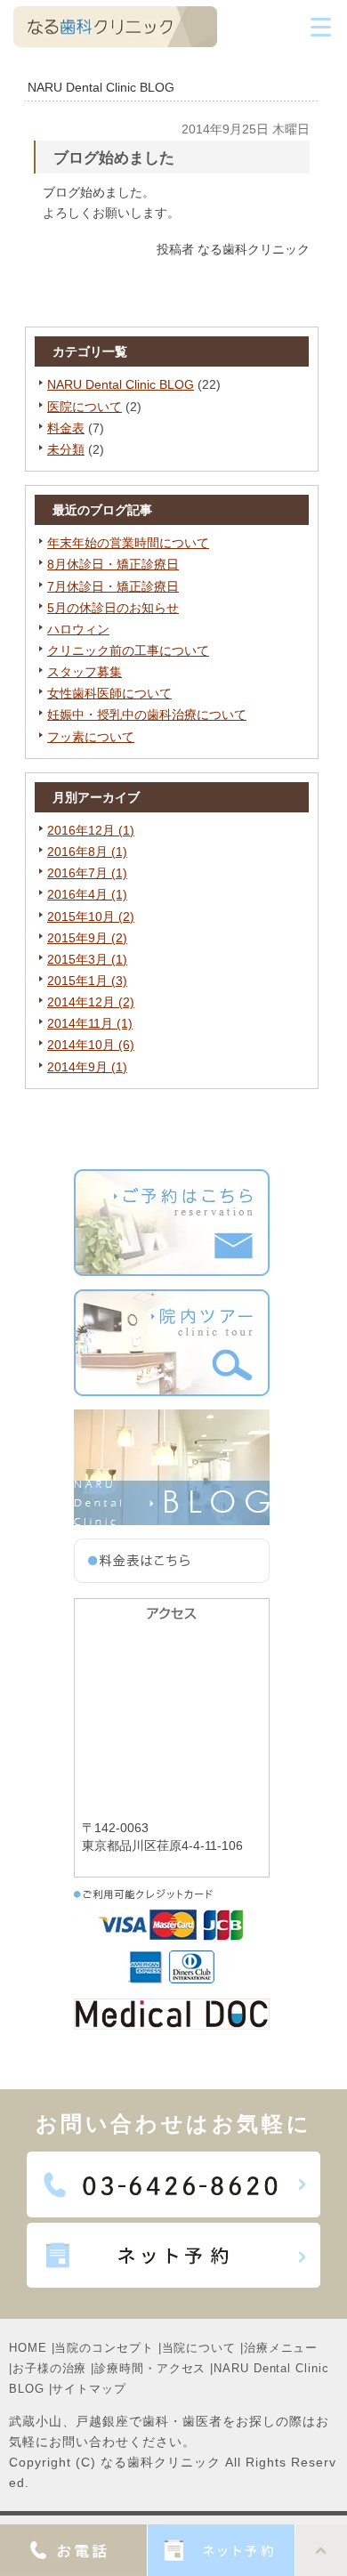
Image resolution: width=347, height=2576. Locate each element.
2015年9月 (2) (87, 938)
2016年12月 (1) (91, 830)
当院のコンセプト (104, 2348)
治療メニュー (281, 2348)
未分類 (66, 449)
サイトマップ (89, 2389)
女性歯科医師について (109, 693)
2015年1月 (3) (87, 981)
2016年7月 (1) (87, 873)
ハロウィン (78, 629)
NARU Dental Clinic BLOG (121, 384)
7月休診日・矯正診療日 (113, 586)
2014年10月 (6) (91, 1045)
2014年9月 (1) (87, 1067)
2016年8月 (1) (87, 852)
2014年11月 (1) (90, 1023)
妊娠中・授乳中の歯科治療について (147, 715)
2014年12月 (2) (91, 1002)
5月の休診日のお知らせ (113, 608)
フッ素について (91, 737)
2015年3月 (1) (87, 959)
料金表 (66, 428)
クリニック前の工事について (128, 650)
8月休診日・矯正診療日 (113, 564)
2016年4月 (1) (87, 894)
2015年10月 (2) (91, 917)
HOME (28, 2348)
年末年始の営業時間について (128, 543)
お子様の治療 (49, 2368)
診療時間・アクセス (150, 2368)
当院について (199, 2348)
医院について (85, 407)
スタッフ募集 (85, 672)
